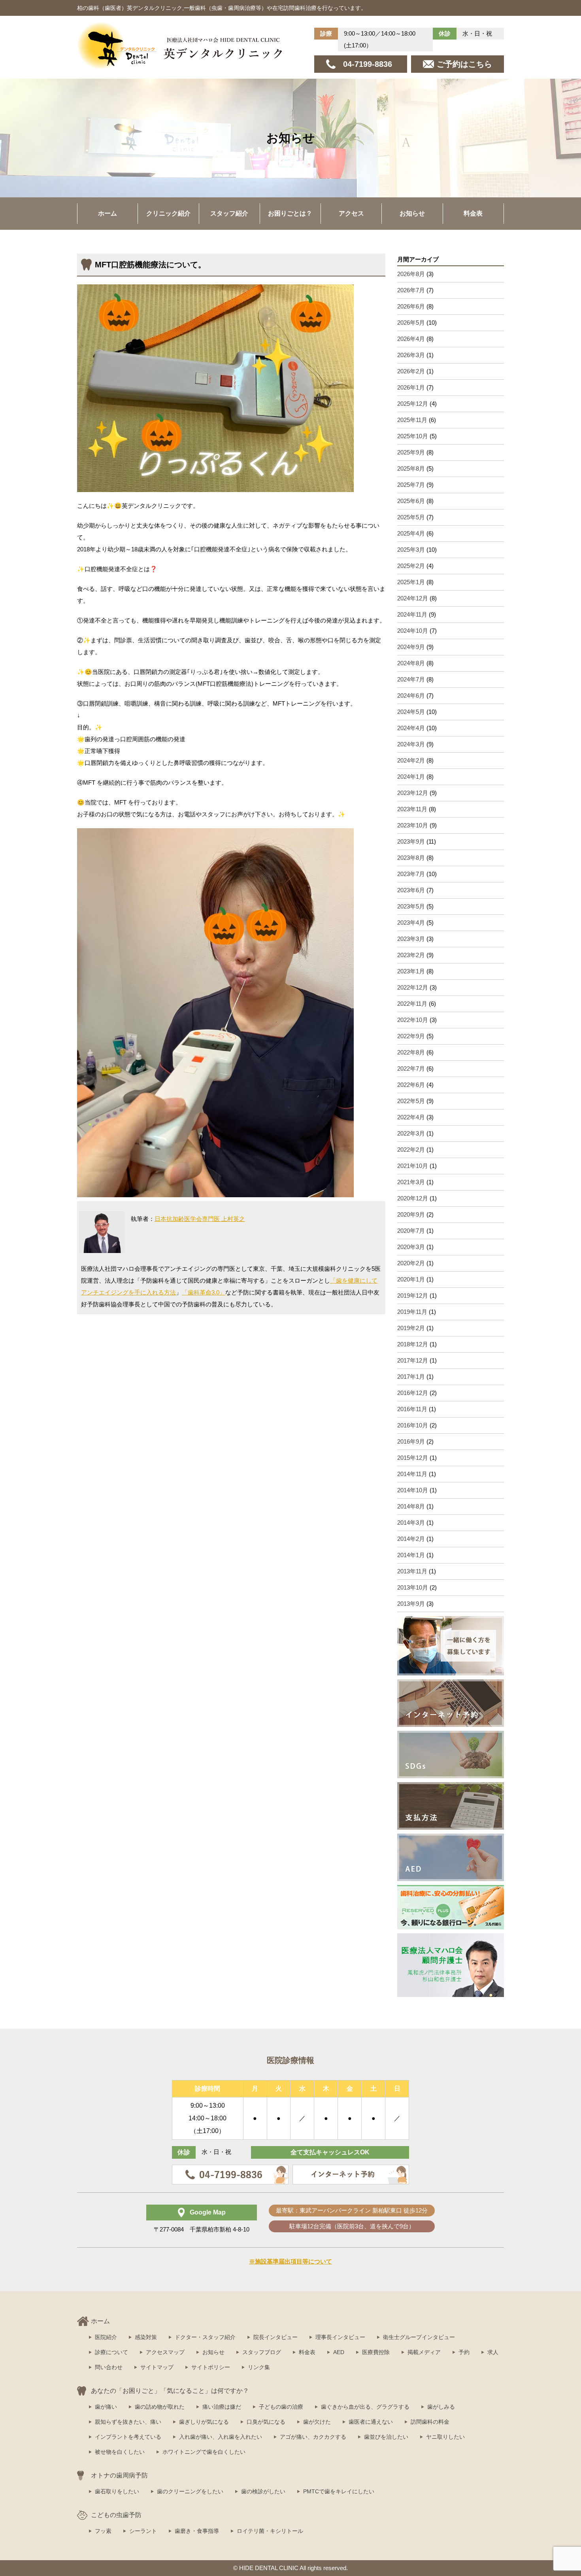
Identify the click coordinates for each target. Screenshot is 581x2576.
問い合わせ (109, 2367)
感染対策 (146, 2337)
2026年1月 (411, 387)
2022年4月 (411, 1117)
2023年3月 (411, 939)
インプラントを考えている (128, 2437)
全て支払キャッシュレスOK (330, 2152)
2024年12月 (413, 598)
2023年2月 (411, 955)
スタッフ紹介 (229, 213)
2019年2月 (411, 1328)
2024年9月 (411, 647)
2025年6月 (411, 501)
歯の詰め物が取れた (160, 2407)
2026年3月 (411, 355)
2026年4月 (411, 339)
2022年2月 (411, 1150)
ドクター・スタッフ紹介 (205, 2337)
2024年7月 (411, 679)
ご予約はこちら (464, 64)
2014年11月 (412, 1474)
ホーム (108, 213)
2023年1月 (411, 971)
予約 (464, 2352)
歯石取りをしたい (117, 2491)
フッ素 (103, 2531)
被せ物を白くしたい (120, 2452)
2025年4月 (411, 533)
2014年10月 (413, 1490)
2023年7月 (411, 874)
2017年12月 (413, 1360)
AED (339, 2352)
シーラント (143, 2531)
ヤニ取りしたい (445, 2437)
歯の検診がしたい (263, 2491)
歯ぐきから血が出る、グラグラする (365, 2407)
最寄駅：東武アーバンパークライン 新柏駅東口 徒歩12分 (352, 2210)
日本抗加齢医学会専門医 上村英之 (200, 1219)
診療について (111, 2352)
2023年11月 (412, 809)
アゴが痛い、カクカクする (313, 2437)
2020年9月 (411, 1214)
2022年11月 (412, 1004)
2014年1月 (411, 1555)
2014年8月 (411, 1506)
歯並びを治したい (386, 2437)
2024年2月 (411, 760)
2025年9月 (411, 452)
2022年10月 (413, 1020)
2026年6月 (411, 306)
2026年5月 (411, 323)
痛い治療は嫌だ (222, 2407)
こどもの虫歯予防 (116, 2515)
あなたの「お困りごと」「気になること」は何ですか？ (170, 2391)
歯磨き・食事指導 (197, 2531)
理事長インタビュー (340, 2337)
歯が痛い (106, 2407)
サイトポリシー (211, 2367)
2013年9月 (411, 1604)
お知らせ (412, 213)
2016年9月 (411, 1441)
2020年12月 (413, 1198)
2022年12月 (413, 987)
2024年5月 (411, 712)
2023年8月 (411, 858)
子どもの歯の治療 (281, 2407)
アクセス (351, 213)
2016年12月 (413, 1393)
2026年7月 (411, 290)
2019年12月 (413, 1296)
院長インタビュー (275, 2337)
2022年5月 (411, 1101)
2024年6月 (411, 696)
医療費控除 (376, 2352)
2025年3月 (411, 550)
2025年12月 (413, 404)
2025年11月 (412, 420)
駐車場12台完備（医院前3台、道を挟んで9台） (352, 2226)
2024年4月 (411, 728)
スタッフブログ (262, 2352)
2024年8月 (411, 663)
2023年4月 (411, 923)
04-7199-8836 (368, 64)
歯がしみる (441, 2407)
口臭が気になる (266, 2422)
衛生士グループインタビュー (419, 2337)
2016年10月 (413, 1425)
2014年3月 (411, 1523)
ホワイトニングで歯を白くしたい (204, 2452)
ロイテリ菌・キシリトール (270, 2531)
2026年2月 (411, 371)
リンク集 (259, 2367)
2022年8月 (411, 1052)
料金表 (473, 213)
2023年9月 (411, 841)
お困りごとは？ (290, 213)
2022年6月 (411, 1085)
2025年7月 (411, 485)
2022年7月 (411, 1068)
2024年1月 (411, 777)
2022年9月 (411, 1036)
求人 (493, 2352)
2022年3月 (411, 1133)
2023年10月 (413, 825)
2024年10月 (413, 631)
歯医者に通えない (371, 2422)
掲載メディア (424, 2352)
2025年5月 (411, 517)
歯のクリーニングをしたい (190, 2491)
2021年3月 (411, 1182)
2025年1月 (411, 582)
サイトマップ (157, 2367)
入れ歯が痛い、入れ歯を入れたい (221, 2437)
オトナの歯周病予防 (119, 2475)
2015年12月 (413, 1458)
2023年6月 (411, 890)
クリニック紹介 (168, 213)
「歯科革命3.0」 (204, 1292)
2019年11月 (412, 1312)
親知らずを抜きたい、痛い (128, 2422)
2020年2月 (411, 1263)
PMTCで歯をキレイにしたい (339, 2491)
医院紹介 (106, 2337)
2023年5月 (411, 906)
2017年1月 (411, 1377)
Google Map (208, 2212)
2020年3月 (411, 1247)
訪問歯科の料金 (430, 2422)
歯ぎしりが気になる (204, 2422)
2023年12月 (413, 793)
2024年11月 (412, 614)
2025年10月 (413, 436)
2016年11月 (412, 1409)
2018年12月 (413, 1344)
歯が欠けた (317, 2422)
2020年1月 (411, 1279)
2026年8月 (411, 274)
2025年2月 (411, 566)
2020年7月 (411, 1231)
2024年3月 (411, 744)
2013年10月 (413, 1587)
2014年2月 (411, 1539)
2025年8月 (411, 468)
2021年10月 (413, 1166)
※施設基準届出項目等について (290, 2261)
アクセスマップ (165, 2352)
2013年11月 (412, 1571)
